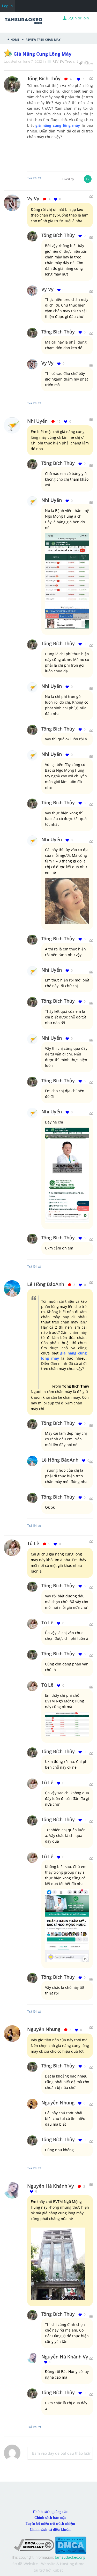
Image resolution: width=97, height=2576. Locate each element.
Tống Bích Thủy (58, 235)
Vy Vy (33, 198)
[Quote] (91, 79)
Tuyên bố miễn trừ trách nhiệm (50, 2524)
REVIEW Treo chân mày (43, 39)
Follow (88, 63)
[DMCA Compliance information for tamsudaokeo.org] (34, 2545)
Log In (7, 6)
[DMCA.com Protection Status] (71, 2545)
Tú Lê (33, 1543)
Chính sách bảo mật (50, 2518)
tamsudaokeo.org (70, 2557)
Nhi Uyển (37, 421)
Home (15, 39)
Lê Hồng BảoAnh (46, 1284)
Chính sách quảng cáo (50, 2512)
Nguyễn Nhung (44, 2029)
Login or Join (78, 18)
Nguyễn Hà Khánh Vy (51, 2186)
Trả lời (32, 403)
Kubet (58, 2570)
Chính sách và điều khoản (50, 2530)
